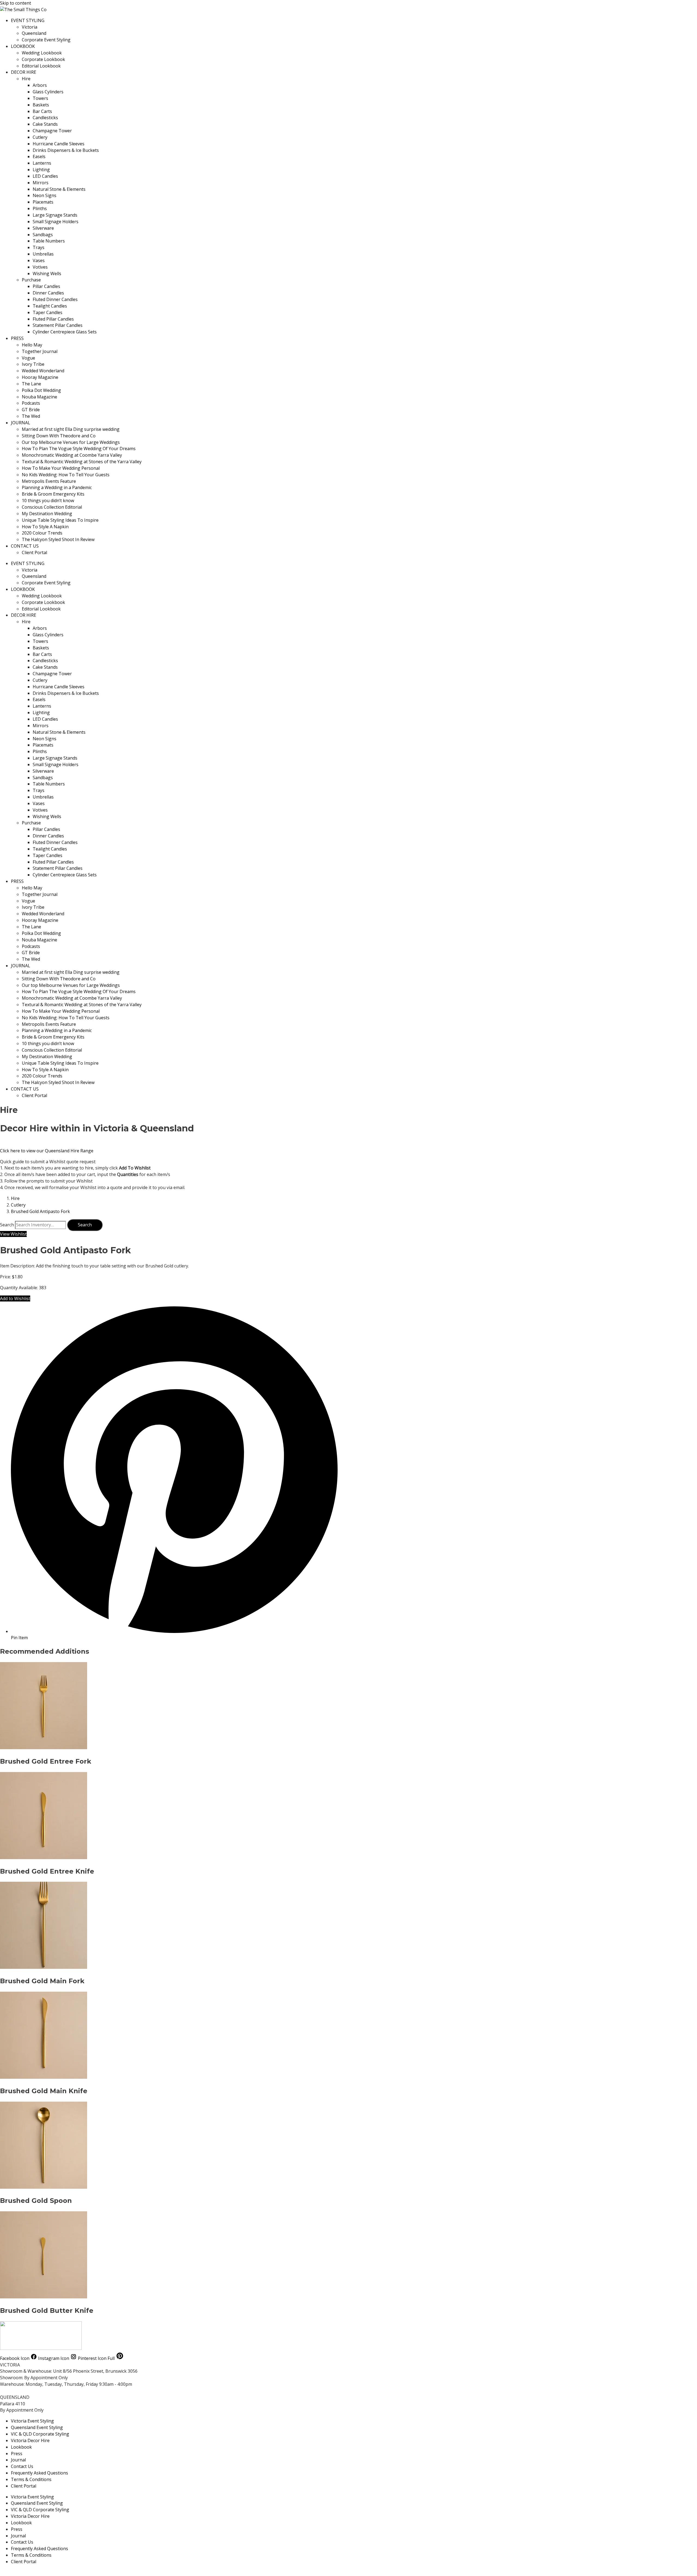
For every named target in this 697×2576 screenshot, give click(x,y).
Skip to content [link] (16, 3)
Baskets (41, 105)
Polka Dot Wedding (41, 390)
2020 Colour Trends (42, 533)
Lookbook (21, 2447)
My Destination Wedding (47, 514)
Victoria (30, 27)
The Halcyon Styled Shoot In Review (58, 539)
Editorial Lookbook (41, 66)
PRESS (17, 338)
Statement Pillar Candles (58, 325)
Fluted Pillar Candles (53, 319)
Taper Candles (48, 312)
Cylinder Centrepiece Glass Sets (65, 332)
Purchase (31, 280)
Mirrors (41, 183)
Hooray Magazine (40, 377)
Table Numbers (49, 241)
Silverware (43, 228)
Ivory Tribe (33, 364)
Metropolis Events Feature (49, 481)
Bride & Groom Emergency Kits (53, 494)
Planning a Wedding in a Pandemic (57, 487)
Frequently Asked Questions (39, 2473)
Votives (40, 267)
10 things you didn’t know (48, 501)
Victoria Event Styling (32, 2421)
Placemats (43, 202)
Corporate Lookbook (43, 59)
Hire (26, 79)
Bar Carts (42, 111)
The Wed (31, 416)
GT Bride (31, 410)
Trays (39, 247)
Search (7, 1225)
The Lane (31, 384)
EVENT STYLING (28, 20)
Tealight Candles (50, 306)
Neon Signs (45, 195)
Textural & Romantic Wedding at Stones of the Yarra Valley (82, 462)
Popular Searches (18, 2572)
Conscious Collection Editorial (52, 507)
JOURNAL (21, 423)
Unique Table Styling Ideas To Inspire (60, 520)
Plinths (40, 208)
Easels (39, 156)
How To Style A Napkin (45, 527)
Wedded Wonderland (43, 371)
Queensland (34, 33)
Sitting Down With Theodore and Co (59, 436)
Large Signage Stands (55, 215)
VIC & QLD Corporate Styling (40, 2434)
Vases (39, 260)
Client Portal (34, 552)
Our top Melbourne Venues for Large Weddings (71, 442)
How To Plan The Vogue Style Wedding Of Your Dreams (79, 449)
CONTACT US (25, 546)
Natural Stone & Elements (59, 189)
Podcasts (31, 403)
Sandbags (43, 235)
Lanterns (42, 163)
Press (17, 2454)
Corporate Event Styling (46, 40)
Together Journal (40, 351)
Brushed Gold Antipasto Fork (40, 1211)
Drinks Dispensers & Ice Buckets (66, 150)
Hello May (32, 345)
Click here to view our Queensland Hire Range (47, 1151)
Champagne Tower (52, 131)
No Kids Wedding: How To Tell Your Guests (66, 475)
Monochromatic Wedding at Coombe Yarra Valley (72, 455)
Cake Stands (45, 124)
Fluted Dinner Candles (55, 299)
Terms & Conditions (31, 2479)
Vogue (28, 358)
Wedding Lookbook (42, 53)
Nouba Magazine (39, 397)
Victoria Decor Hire (30, 2440)
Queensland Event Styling (37, 2427)
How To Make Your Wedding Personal (61, 468)
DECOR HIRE (24, 72)
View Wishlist (13, 1234)
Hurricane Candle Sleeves (59, 144)
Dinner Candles (48, 293)
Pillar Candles (46, 286)
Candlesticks (45, 118)
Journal (18, 2460)
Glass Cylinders (48, 92)
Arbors (40, 85)
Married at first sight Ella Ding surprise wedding (71, 429)
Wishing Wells (47, 274)
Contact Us (22, 2466)
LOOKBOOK (23, 46)
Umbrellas (43, 254)
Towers (40, 98)
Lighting (41, 170)
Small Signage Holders (56, 222)
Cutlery (40, 137)
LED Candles (45, 176)
